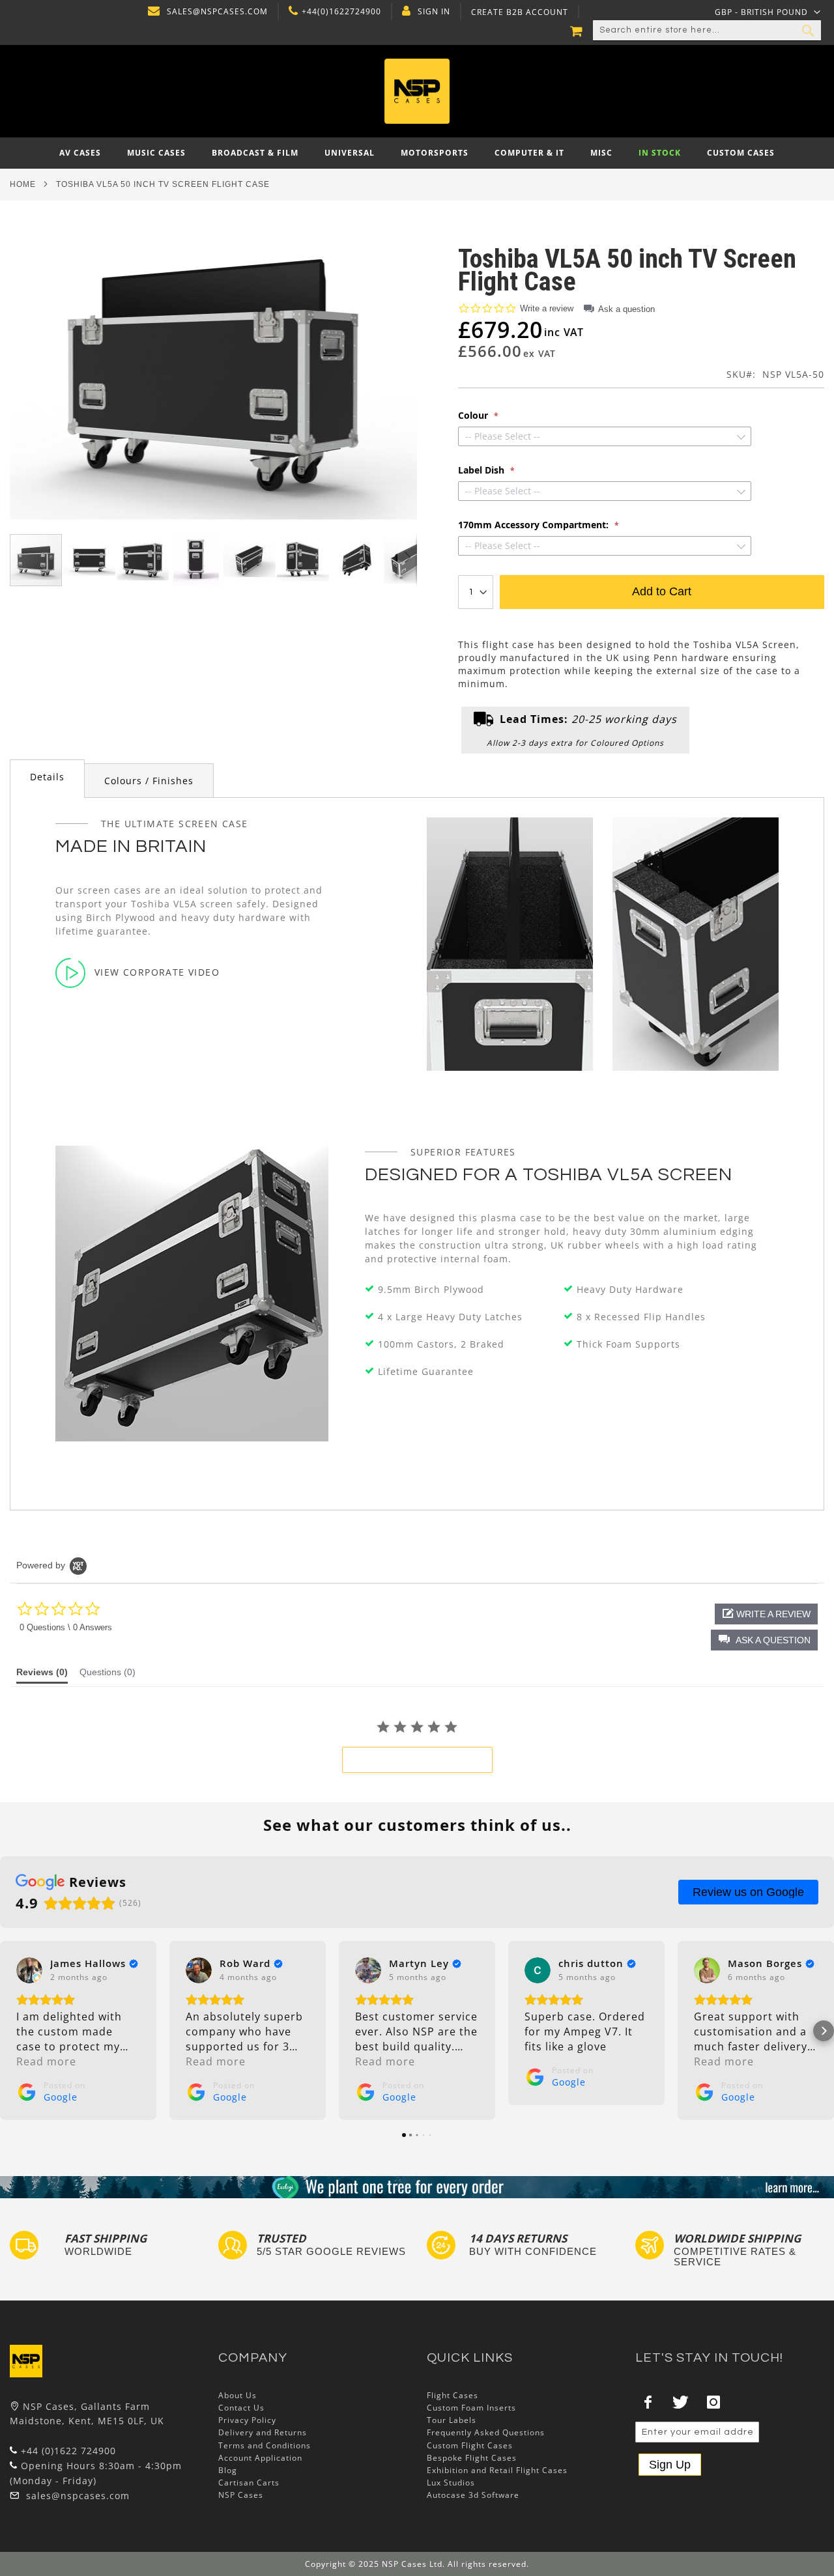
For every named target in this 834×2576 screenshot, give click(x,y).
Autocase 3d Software (473, 2495)
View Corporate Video (157, 972)
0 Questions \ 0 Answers (66, 1627)
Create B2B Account (520, 12)
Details (47, 777)
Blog (228, 2470)
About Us (237, 2395)
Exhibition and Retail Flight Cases (497, 2470)
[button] (768, 12)
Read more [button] (46, 2061)
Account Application (260, 2458)
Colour (474, 416)
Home (23, 184)
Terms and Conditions (265, 2445)
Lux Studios (451, 2483)
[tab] (47, 779)
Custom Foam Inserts (471, 2408)
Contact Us (241, 2408)
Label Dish (482, 470)
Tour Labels (452, 2420)
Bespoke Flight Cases (472, 2458)
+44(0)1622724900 (341, 12)
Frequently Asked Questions (486, 2432)
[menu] (417, 153)
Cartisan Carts (249, 2483)
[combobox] (707, 31)
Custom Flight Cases (470, 2445)
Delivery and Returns (263, 2432)
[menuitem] (80, 153)
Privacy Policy (247, 2420)
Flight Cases (453, 2395)
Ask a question (626, 309)
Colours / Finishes (149, 781)
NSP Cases (241, 2495)
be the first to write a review (417, 1760)
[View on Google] (29, 1970)
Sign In (434, 12)
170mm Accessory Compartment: (535, 525)
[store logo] (417, 91)
